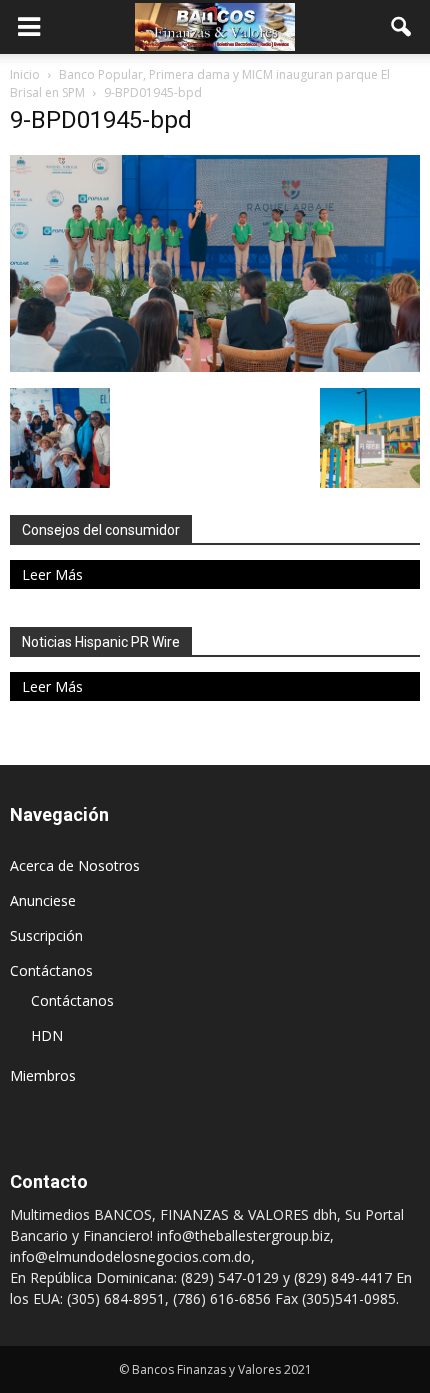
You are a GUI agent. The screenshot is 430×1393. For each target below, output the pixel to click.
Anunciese (43, 900)
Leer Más (52, 574)
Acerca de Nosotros (75, 865)
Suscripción (46, 935)
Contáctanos (51, 970)
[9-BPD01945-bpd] (215, 367)
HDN (47, 1035)
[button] (402, 27)
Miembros (43, 1075)
